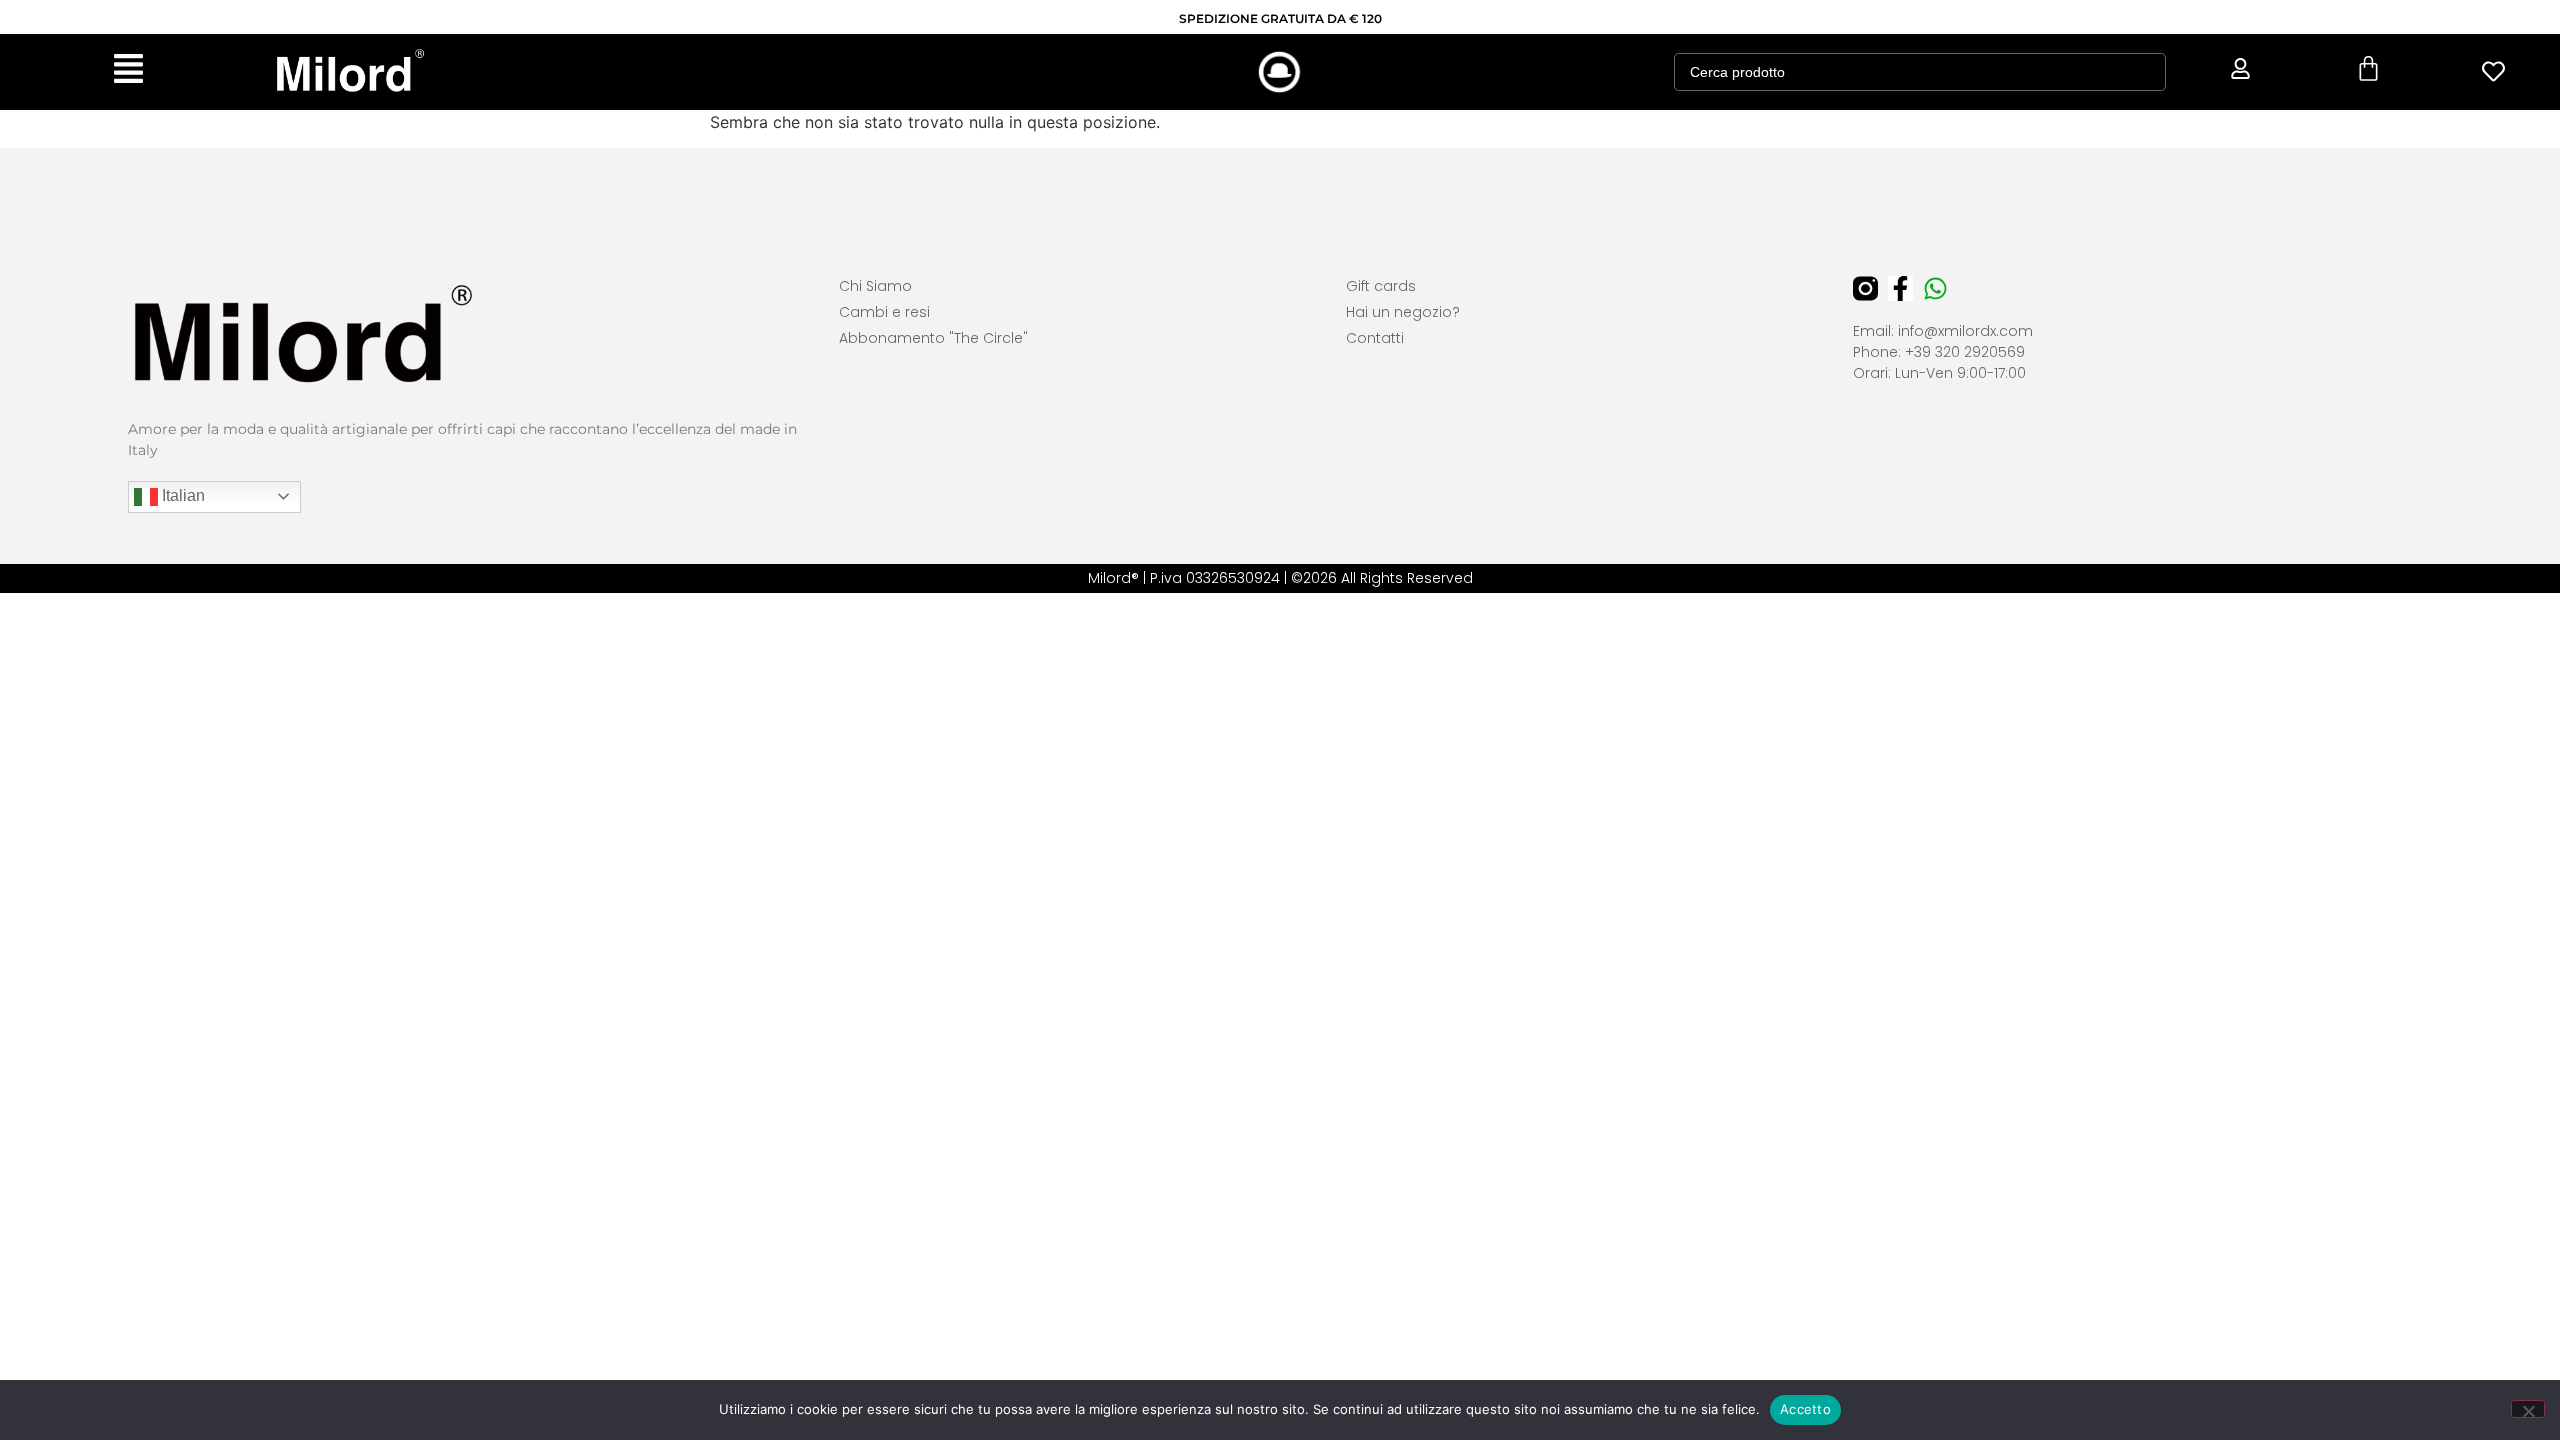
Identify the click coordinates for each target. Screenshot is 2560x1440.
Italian (181, 495)
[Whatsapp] (1935, 288)
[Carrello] (2368, 68)
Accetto (1805, 1409)
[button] (128, 72)
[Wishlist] (2494, 71)
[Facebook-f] (1900, 288)
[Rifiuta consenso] (2528, 1409)
